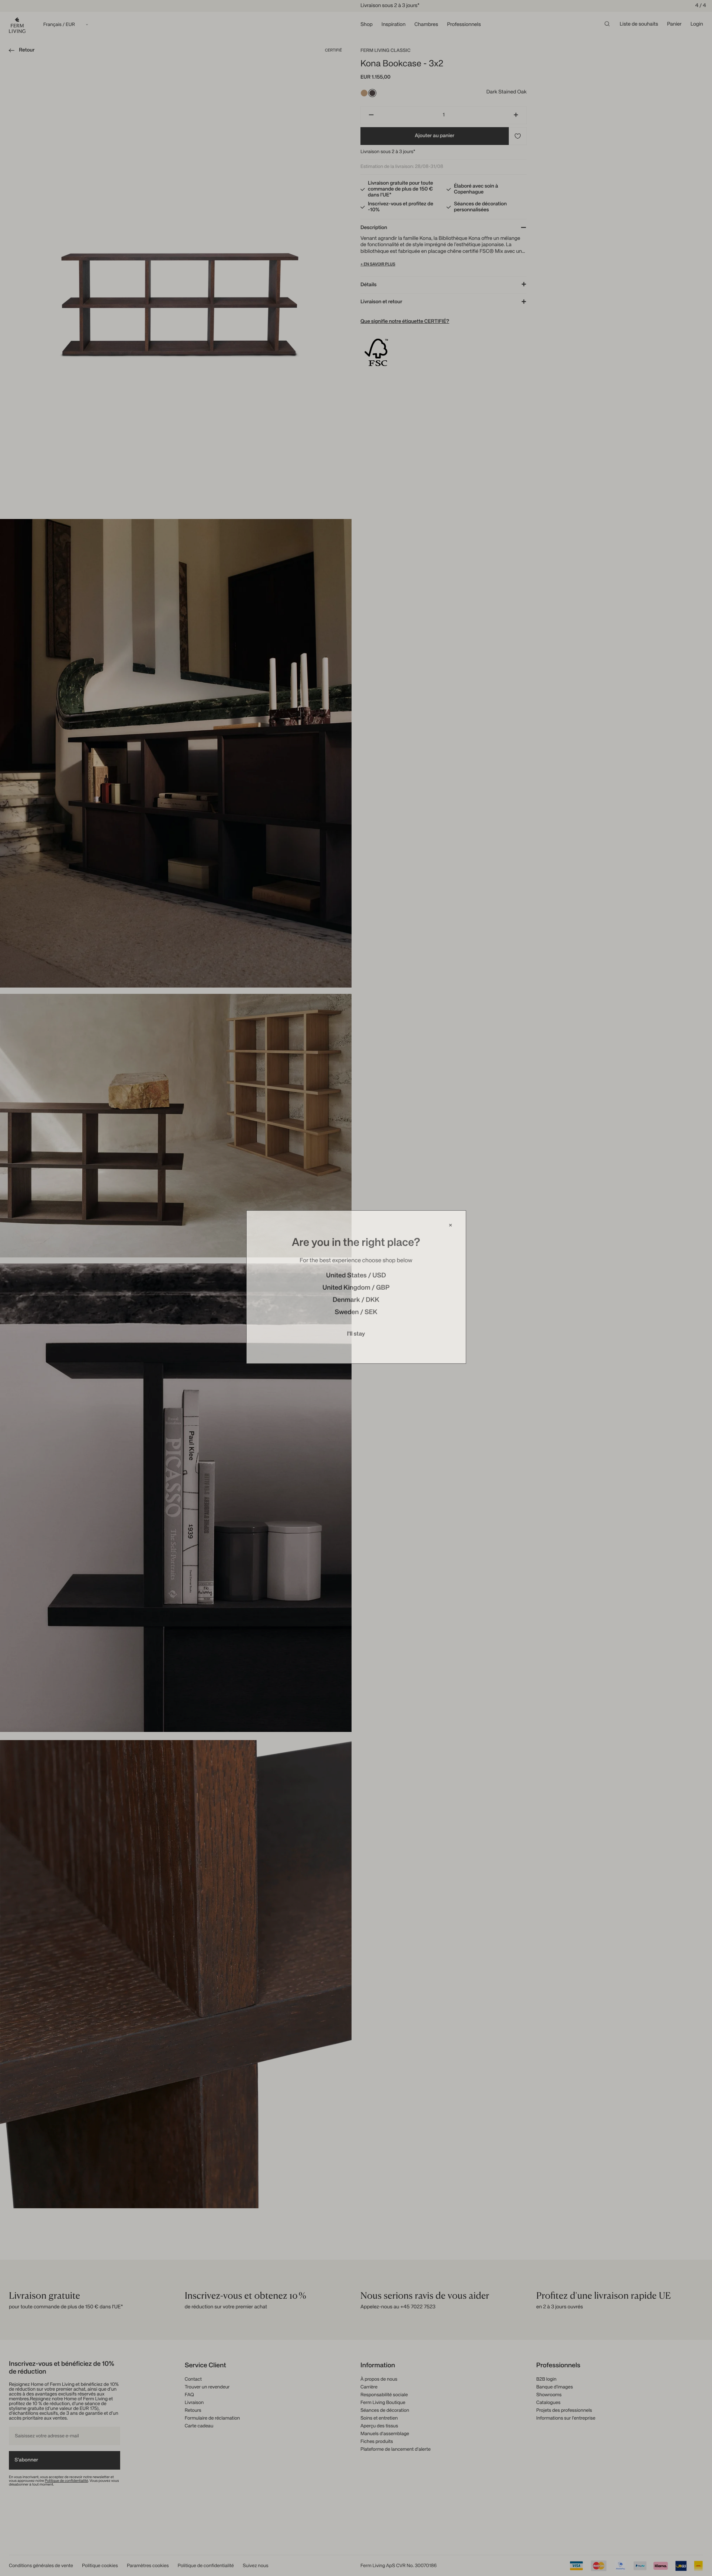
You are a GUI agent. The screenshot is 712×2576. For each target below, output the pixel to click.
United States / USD (356, 1277)
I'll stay (356, 1335)
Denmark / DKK (356, 1302)
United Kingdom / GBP (356, 1289)
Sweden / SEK (356, 1314)
